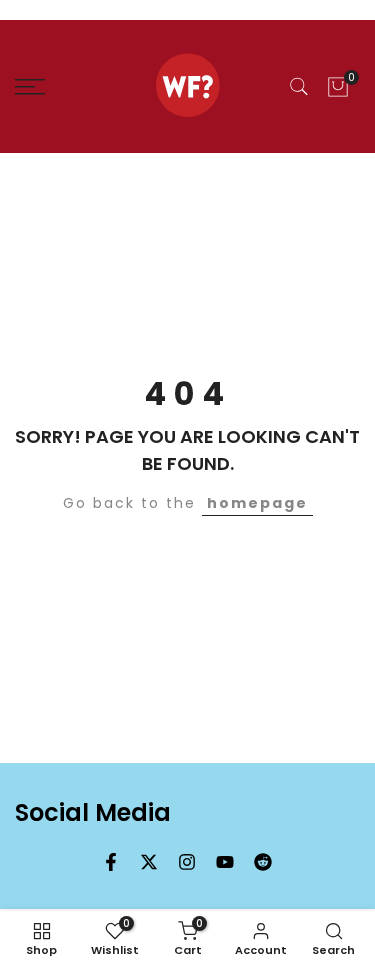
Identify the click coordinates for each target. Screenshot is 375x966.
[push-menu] (30, 87)
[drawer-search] (299, 86)
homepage (257, 503)
